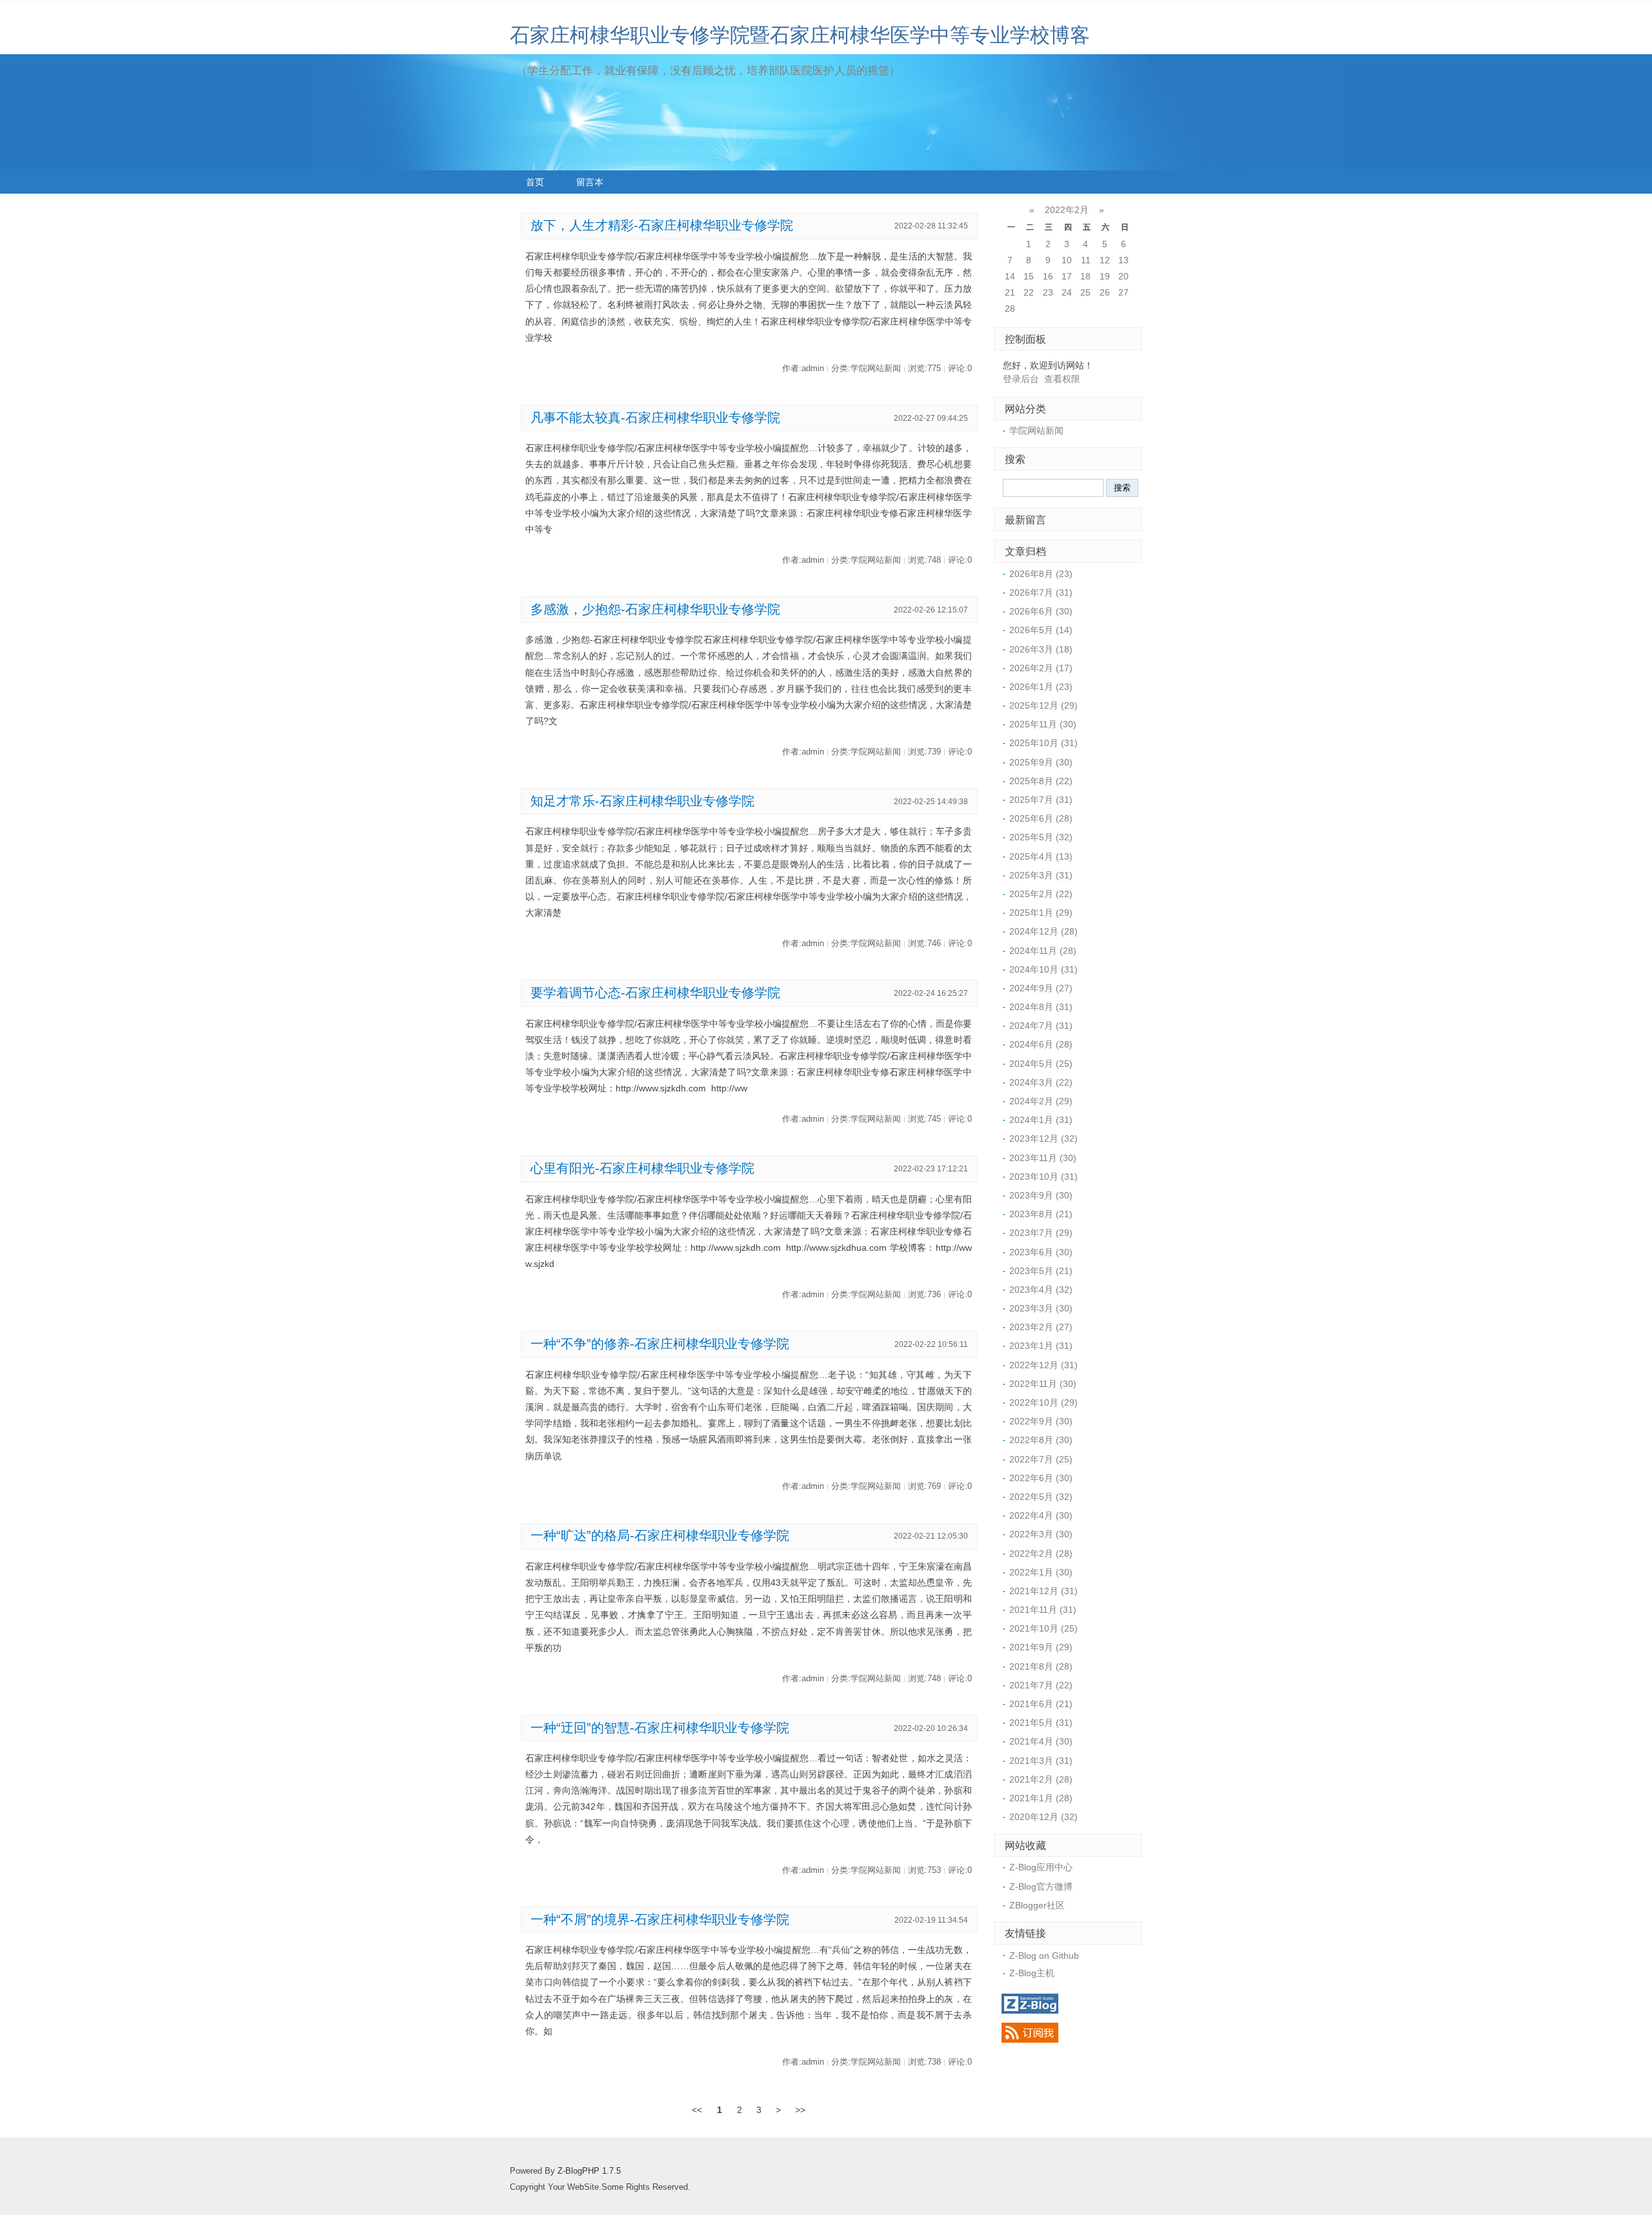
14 (1010, 276)
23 (1048, 292)
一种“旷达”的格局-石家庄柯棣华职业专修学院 (660, 1535)
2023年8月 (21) (1041, 1214)
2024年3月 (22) (1041, 1082)
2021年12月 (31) (1043, 1591)
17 (1067, 276)
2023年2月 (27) (1041, 1327)
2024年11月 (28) (1043, 951)
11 (1086, 260)
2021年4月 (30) (1041, 1741)
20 (1123, 276)
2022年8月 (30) (1041, 1440)
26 (1105, 292)
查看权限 (1062, 379)
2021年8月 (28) (1041, 1666)
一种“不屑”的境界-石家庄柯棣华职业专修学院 (660, 1919)
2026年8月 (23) (1041, 574)
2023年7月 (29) (1041, 1233)
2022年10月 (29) (1043, 1402)
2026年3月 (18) (1041, 649)
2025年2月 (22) (1041, 894)
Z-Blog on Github (1044, 1956)
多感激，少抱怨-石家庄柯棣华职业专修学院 (655, 609)
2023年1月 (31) (1041, 1346)
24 (1067, 292)
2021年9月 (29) (1041, 1647)
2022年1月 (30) (1041, 1572)
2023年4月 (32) (1041, 1290)
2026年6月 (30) (1041, 611)
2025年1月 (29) (1041, 913)
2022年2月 (1067, 210)
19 (1105, 276)
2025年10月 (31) (1043, 743)
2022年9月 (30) (1041, 1421)
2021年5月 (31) (1041, 1723)
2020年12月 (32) (1043, 1817)
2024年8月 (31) (1041, 1007)
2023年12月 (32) (1043, 1138)
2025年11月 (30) (1043, 724)
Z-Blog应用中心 (1041, 1867)
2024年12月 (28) (1043, 931)
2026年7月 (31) (1041, 592)
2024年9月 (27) (1041, 988)
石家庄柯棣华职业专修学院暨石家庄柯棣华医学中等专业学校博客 (800, 35)
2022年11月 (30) (1043, 1384)
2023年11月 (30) (1043, 1158)
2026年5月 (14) (1041, 630)
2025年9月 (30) (1041, 762)
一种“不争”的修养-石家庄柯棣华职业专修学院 (660, 1344)
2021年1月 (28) (1041, 1798)
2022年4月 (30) (1041, 1515)
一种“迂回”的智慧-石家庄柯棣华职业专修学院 (660, 1728)
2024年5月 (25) (1041, 1064)
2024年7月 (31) (1041, 1026)
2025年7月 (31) (1041, 800)
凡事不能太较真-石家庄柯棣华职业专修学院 (655, 418)
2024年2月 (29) (1041, 1101)
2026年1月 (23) (1041, 687)
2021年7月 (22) (1041, 1685)
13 (1123, 260)
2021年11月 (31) (1043, 1610)
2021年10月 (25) (1043, 1628)
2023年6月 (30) (1041, 1252)
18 (1085, 276)
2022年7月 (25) (1041, 1459)
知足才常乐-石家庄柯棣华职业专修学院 (642, 801)
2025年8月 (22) (1041, 781)
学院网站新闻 (1036, 430)
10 (1067, 260)
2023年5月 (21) (1041, 1271)
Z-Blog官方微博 (1041, 1886)
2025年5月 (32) (1041, 837)
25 (1085, 292)
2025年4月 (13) (1041, 856)
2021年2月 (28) (1041, 1779)
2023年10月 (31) (1043, 1177)
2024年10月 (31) (1043, 969)
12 (1105, 260)
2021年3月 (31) (1041, 1761)
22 (1029, 292)
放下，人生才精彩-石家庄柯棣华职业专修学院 (662, 225)
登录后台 (1021, 379)
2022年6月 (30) (1041, 1478)
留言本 (590, 182)
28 (1010, 308)
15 (1029, 276)
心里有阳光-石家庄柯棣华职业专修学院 (642, 1168)
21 (1010, 292)
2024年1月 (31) (1041, 1120)
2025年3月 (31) (1041, 875)
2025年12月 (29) (1043, 705)
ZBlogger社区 (1037, 1905)
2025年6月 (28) (1041, 818)
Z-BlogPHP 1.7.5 (589, 2171)
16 (1048, 276)
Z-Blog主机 (1032, 1973)
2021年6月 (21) (1041, 1704)
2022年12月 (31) (1043, 1365)
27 (1123, 292)
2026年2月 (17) (1041, 668)
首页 (535, 182)
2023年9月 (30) (1041, 1195)
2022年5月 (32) (1041, 1497)
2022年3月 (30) (1041, 1534)
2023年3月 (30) (1041, 1308)
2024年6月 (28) (1041, 1044)
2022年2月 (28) (1041, 1553)
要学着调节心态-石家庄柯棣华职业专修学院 (655, 993)
